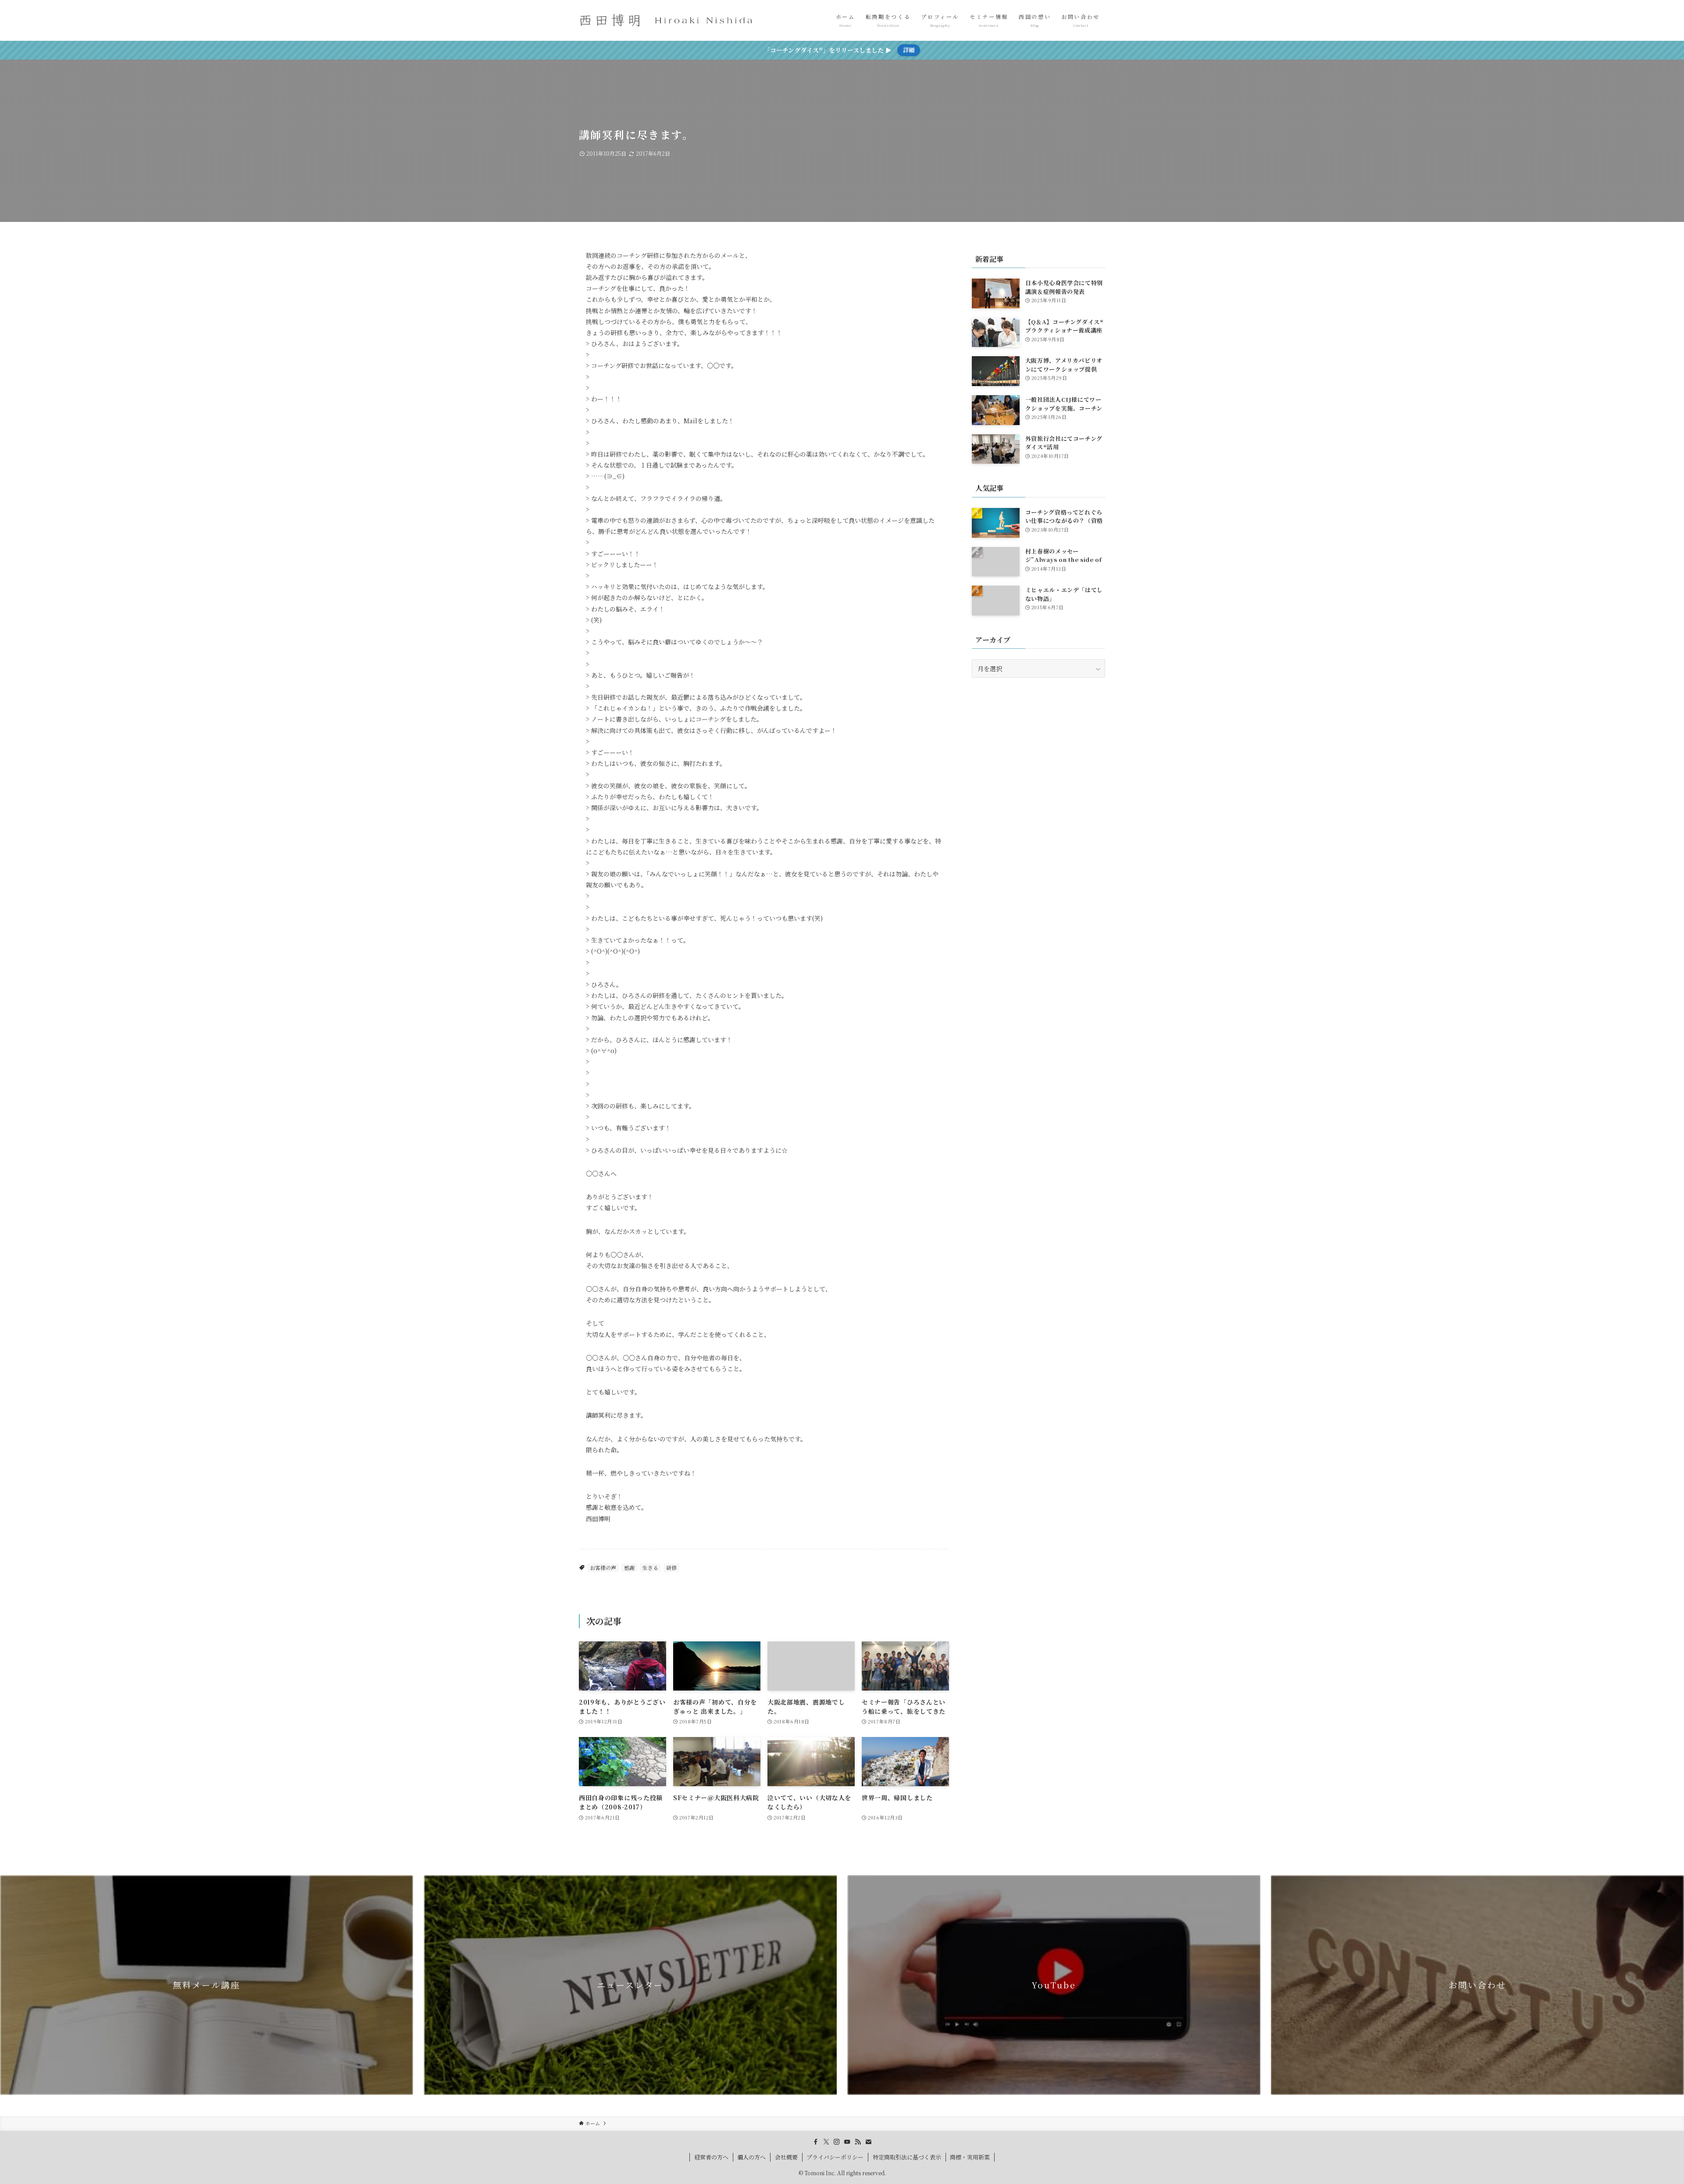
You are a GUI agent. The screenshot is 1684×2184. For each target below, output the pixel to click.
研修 (671, 1567)
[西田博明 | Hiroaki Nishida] (667, 20)
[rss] (858, 2142)
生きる (650, 1567)
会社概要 (786, 2157)
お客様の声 (603, 1567)
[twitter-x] (826, 2142)
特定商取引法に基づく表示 (907, 2157)
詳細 (909, 50)
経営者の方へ (711, 2157)
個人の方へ (751, 2157)
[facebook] (816, 2142)
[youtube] (847, 2142)
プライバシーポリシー (835, 2157)
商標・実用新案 (970, 2157)
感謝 (629, 1567)
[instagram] (837, 2142)
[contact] (868, 2142)
